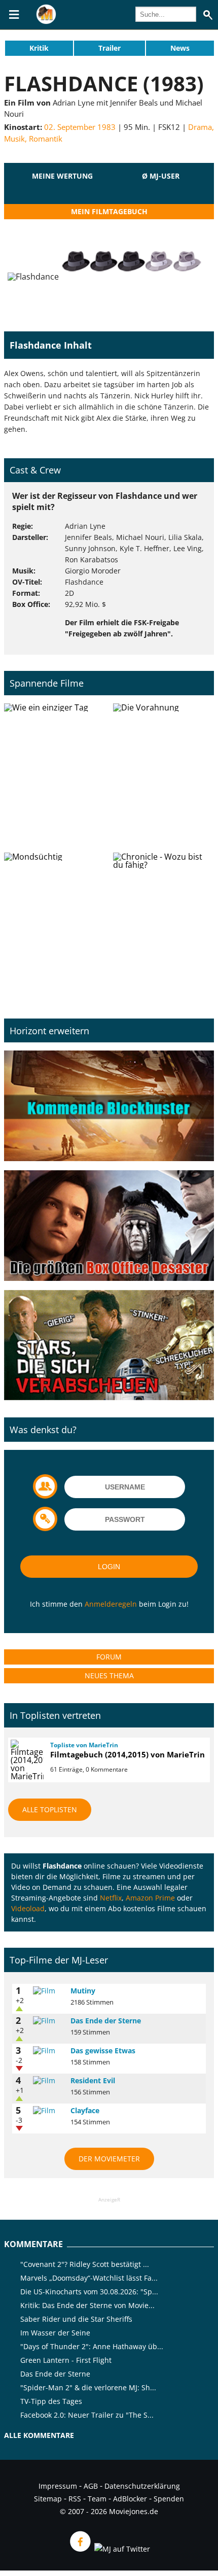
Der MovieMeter (109, 2159)
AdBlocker (130, 2499)
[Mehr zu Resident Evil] (48, 2081)
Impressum (58, 2486)
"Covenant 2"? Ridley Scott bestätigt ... (85, 2264)
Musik (14, 139)
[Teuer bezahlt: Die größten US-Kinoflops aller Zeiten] (109, 1226)
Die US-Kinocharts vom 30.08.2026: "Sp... (89, 2292)
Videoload (28, 1908)
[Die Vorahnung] (163, 774)
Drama (200, 127)
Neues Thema (109, 1675)
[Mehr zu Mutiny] (48, 1991)
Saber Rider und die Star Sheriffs (76, 2319)
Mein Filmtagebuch (109, 211)
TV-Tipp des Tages (51, 2401)
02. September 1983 (80, 127)
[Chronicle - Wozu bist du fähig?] (163, 923)
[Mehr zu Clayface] (48, 2111)
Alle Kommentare (39, 2435)
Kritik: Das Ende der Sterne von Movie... (87, 2305)
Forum (109, 1657)
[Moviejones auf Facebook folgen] (80, 2549)
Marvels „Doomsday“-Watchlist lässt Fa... (89, 2278)
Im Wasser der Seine (55, 2333)
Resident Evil (93, 2080)
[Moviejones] (46, 21)
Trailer (110, 48)
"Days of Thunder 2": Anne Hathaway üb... (92, 2346)
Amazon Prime (150, 1898)
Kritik (39, 48)
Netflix (111, 1898)
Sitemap (48, 2499)
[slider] (62, 188)
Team (97, 2499)
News (180, 48)
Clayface (85, 2110)
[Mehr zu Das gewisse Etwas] (48, 2051)
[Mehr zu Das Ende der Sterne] (48, 2021)
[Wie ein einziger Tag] (55, 774)
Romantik (46, 139)
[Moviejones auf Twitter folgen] (121, 2549)
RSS (75, 2499)
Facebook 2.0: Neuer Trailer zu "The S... (87, 2415)
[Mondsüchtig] (55, 923)
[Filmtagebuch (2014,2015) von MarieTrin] (26, 1760)
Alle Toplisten (50, 1809)
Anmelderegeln (111, 1604)
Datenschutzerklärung (142, 2486)
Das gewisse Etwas (103, 2050)
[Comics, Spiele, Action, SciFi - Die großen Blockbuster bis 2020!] (109, 1106)
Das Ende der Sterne (106, 2021)
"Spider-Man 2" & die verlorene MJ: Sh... (88, 2387)
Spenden (169, 2499)
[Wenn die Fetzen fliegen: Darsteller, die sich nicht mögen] (109, 1346)
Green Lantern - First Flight (66, 2360)
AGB (91, 2486)
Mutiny (83, 1991)
